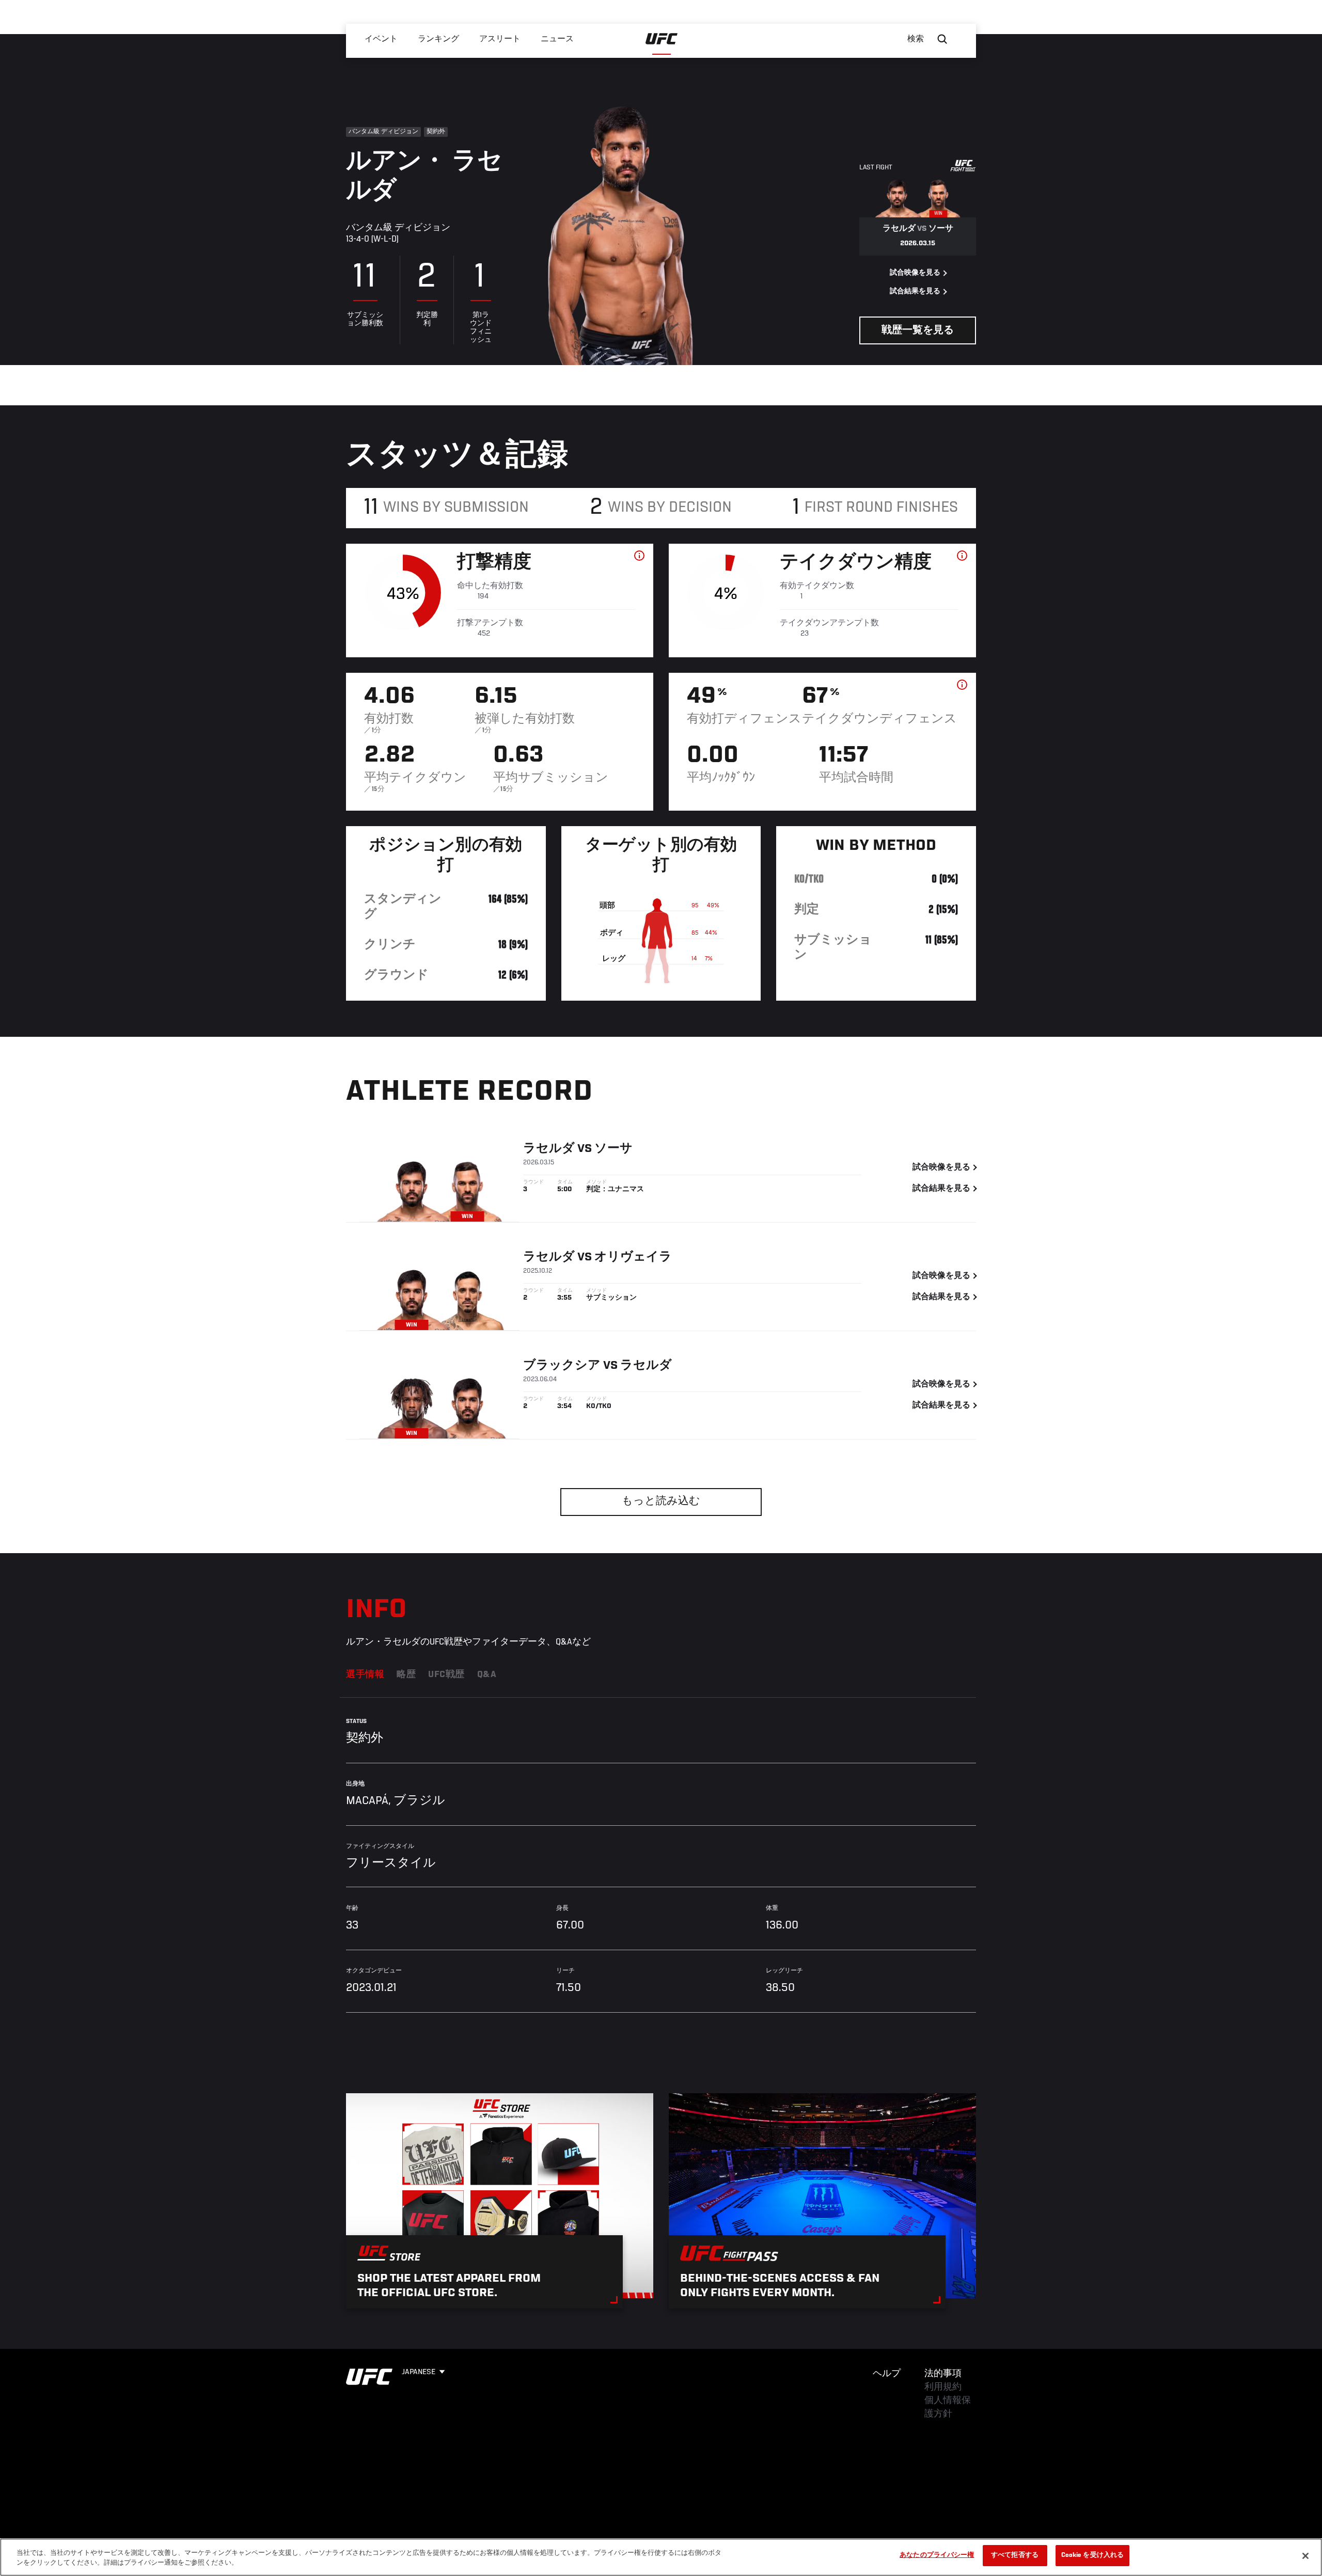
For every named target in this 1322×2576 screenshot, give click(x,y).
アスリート (500, 39)
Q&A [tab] (487, 1675)
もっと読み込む (661, 1502)
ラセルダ (549, 1149)
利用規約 (943, 2388)
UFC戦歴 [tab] (446, 1675)
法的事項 (943, 2374)
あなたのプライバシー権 (937, 2556)
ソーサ (613, 1149)
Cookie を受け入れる (1093, 2556)
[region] (661, 2557)
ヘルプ (887, 2374)
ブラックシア (562, 1366)
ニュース (557, 39)
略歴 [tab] (406, 1675)
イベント (381, 39)
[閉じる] (1305, 2556)
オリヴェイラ (633, 1257)
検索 (916, 39)
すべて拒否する (1015, 2556)
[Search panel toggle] (942, 39)
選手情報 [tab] (365, 1675)
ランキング (438, 39)
